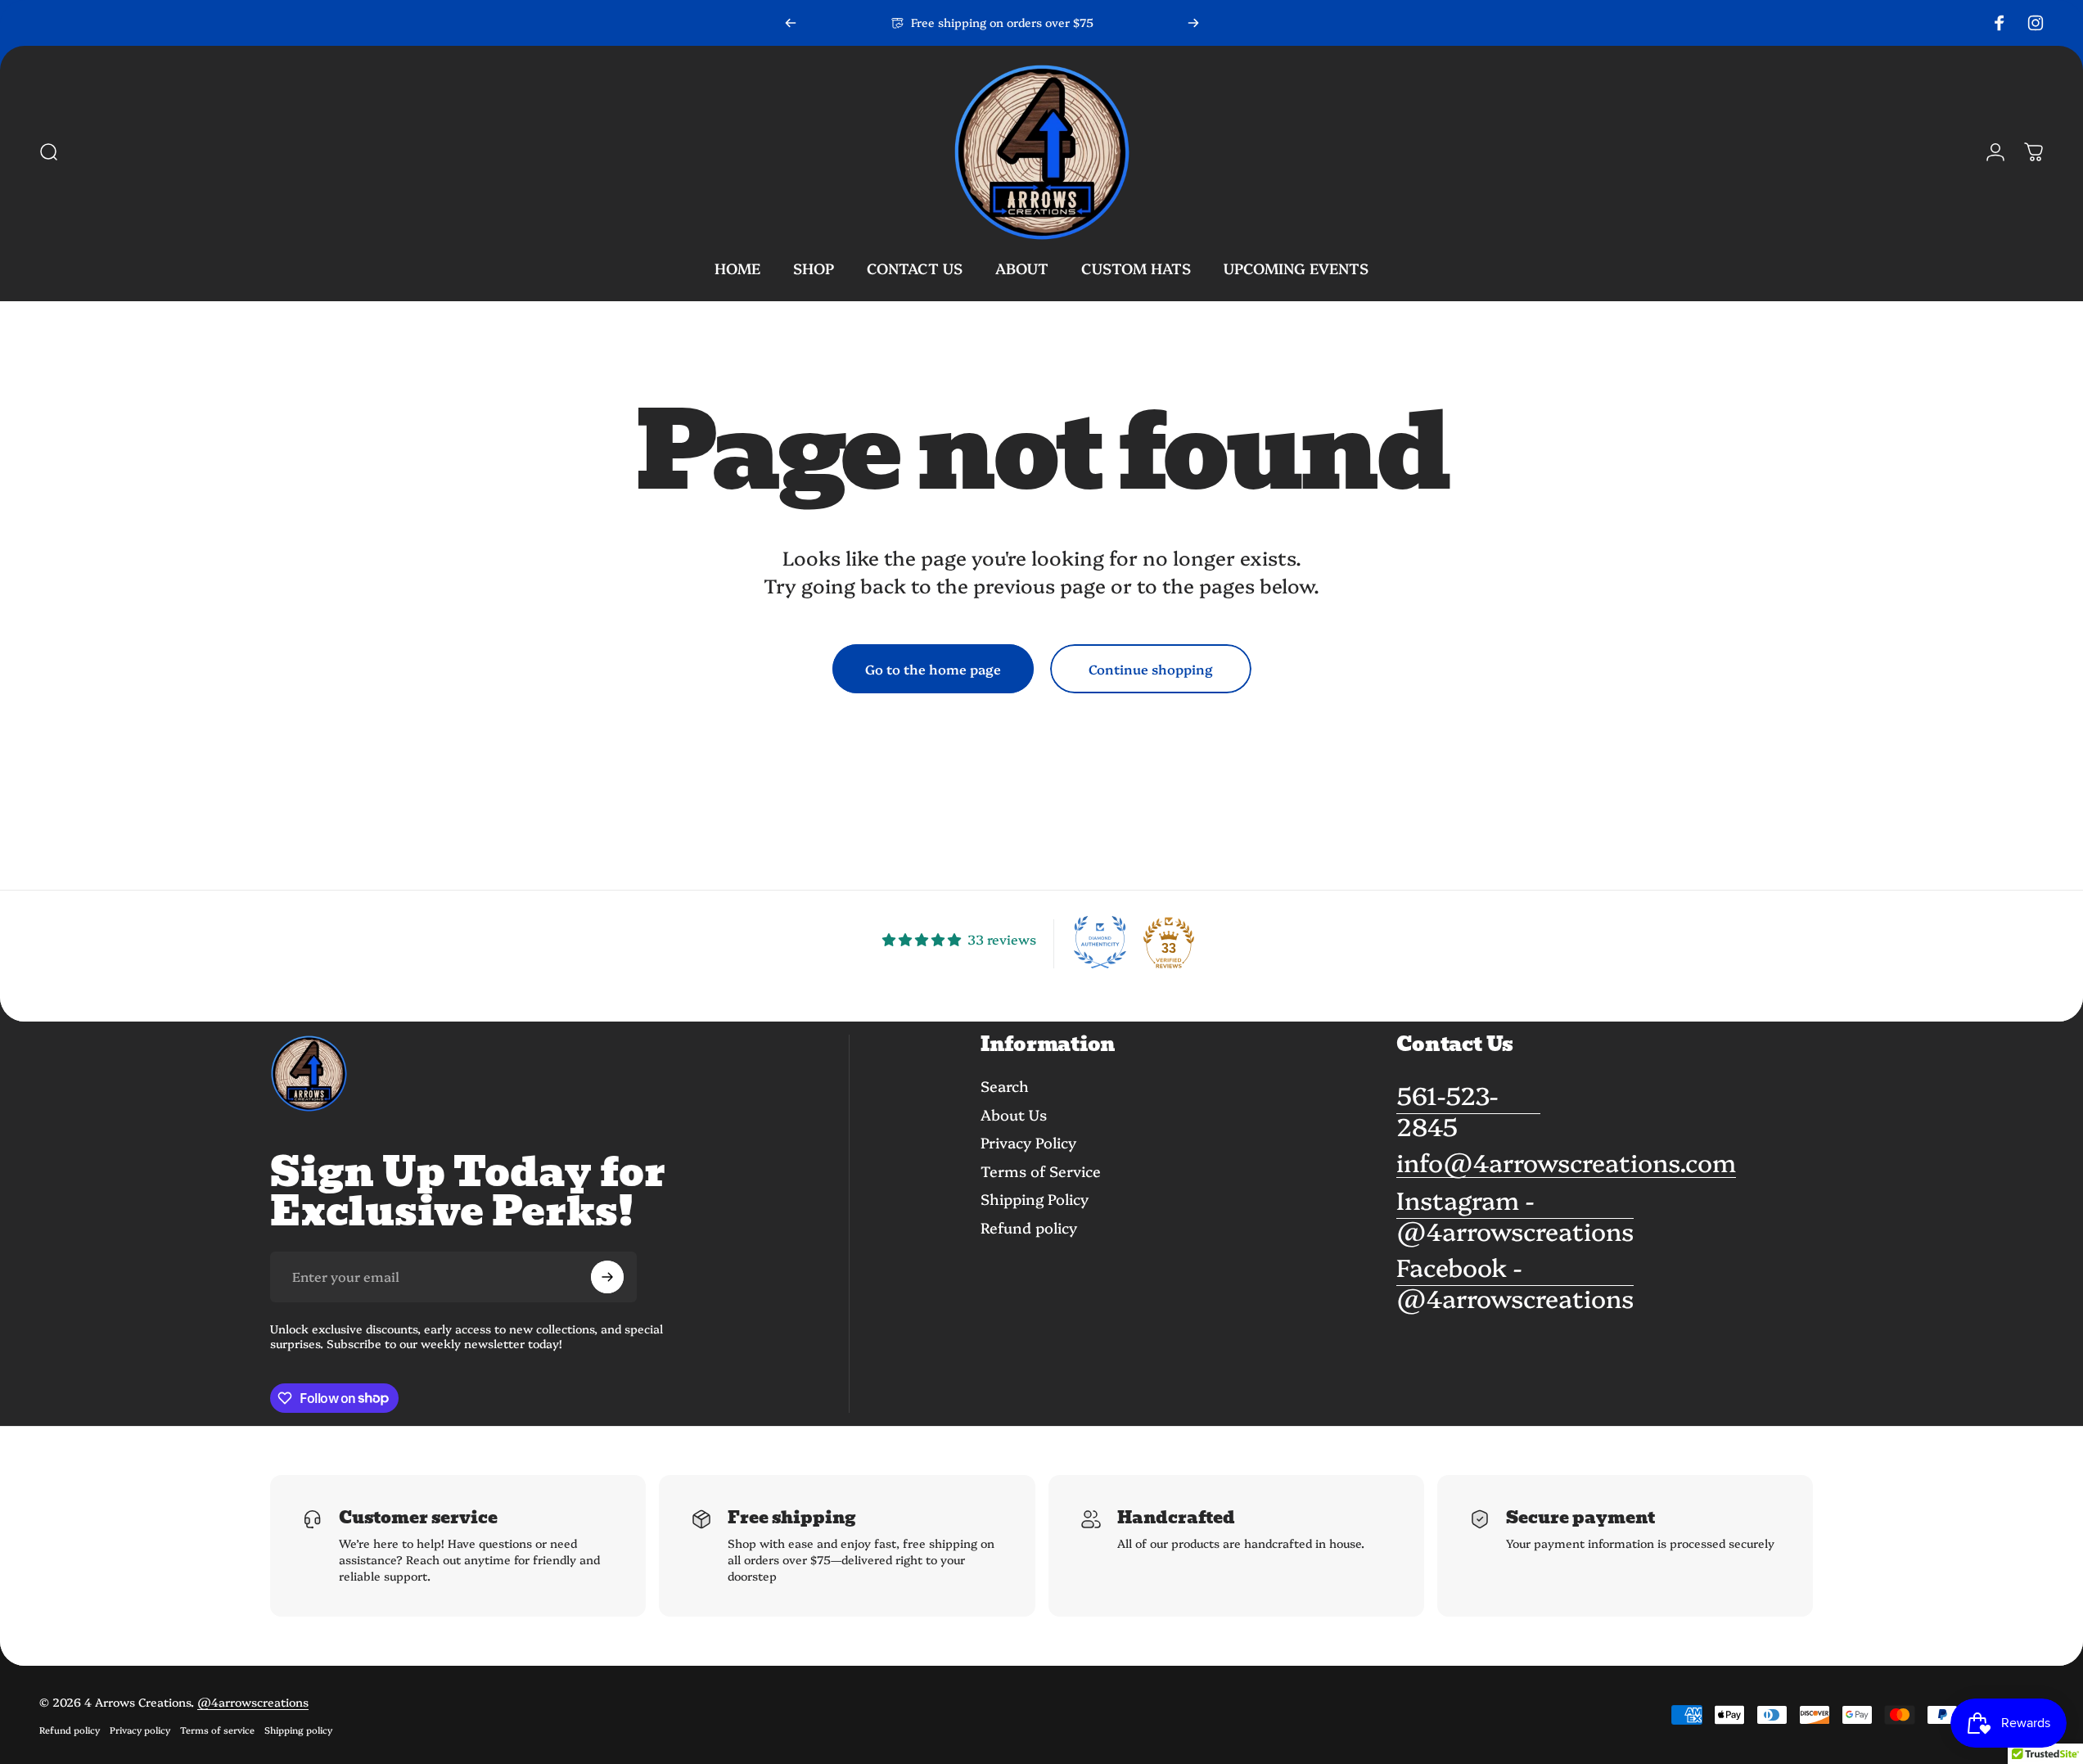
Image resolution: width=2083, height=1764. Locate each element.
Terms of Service (1041, 1171)
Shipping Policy (1035, 1200)
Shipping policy (298, 1730)
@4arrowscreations (253, 1702)
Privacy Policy (1028, 1143)
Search (1005, 1087)
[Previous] (791, 23)
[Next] (1193, 23)
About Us (1014, 1114)
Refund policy (1029, 1227)
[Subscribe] (607, 1277)
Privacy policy (140, 1730)
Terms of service (217, 1730)
